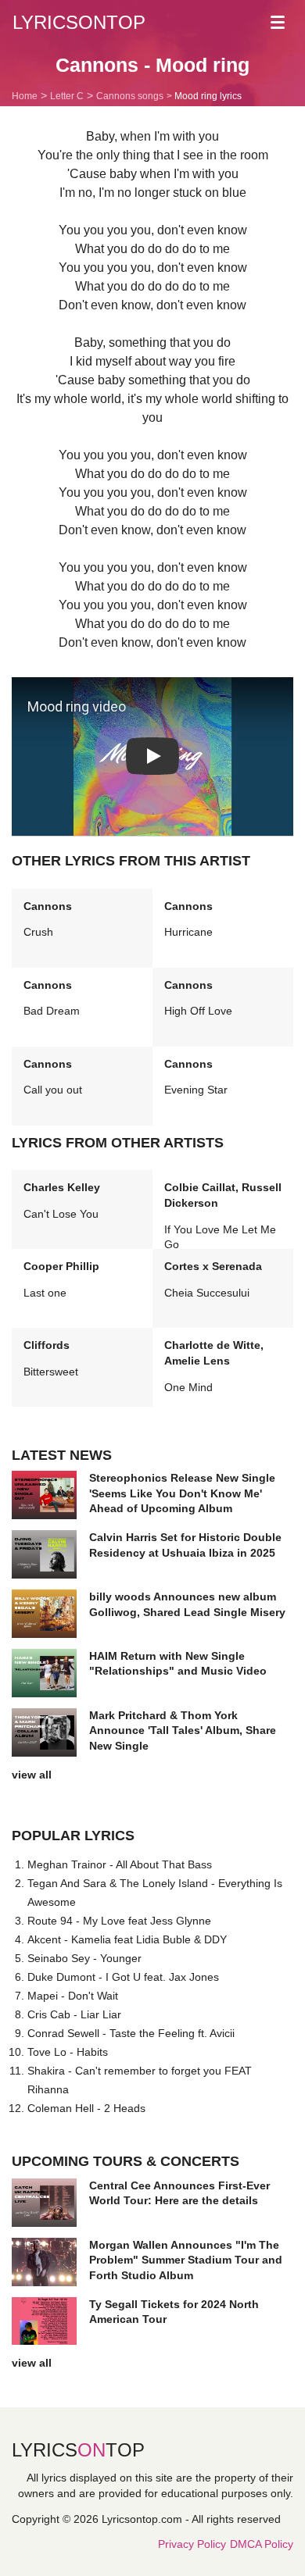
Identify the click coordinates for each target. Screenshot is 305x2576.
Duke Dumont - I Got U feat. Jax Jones (123, 1977)
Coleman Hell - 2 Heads (86, 2108)
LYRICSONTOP (79, 22)
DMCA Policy (262, 2544)
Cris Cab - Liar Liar (74, 2014)
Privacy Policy (192, 2544)
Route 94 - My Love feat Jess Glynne (119, 1921)
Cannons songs (130, 96)
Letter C (67, 96)
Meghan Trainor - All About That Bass (120, 1864)
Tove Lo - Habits (68, 2052)
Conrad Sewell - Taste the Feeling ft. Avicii (131, 2033)
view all (32, 1775)
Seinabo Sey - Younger (84, 1958)
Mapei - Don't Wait (73, 1996)
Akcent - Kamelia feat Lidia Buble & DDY (127, 1939)
